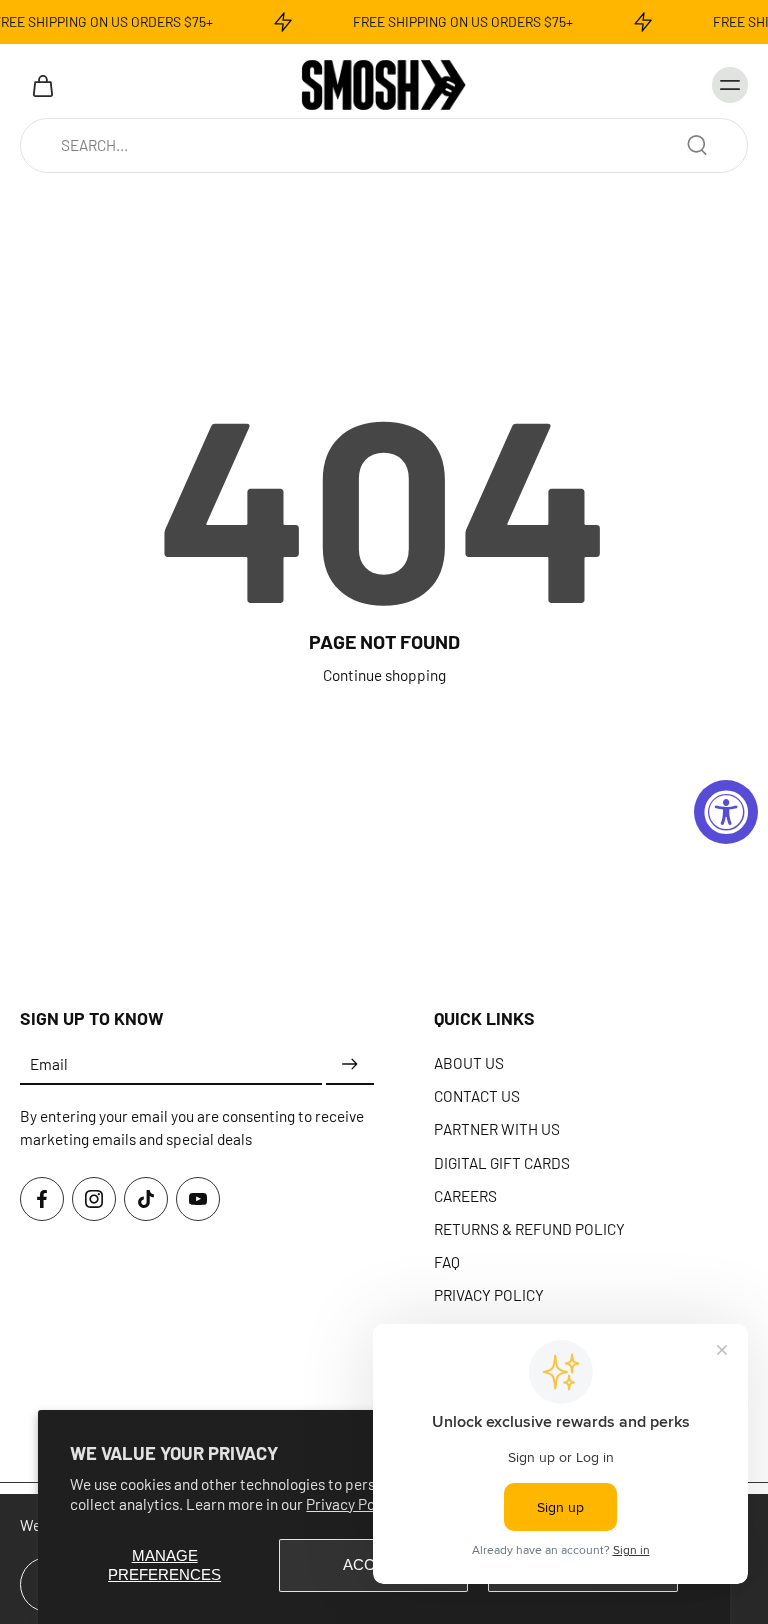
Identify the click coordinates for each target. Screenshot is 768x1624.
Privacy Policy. (353, 1504)
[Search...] (697, 145)
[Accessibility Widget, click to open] (726, 812)
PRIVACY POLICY (489, 1295)
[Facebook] (42, 1199)
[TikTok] (146, 1199)
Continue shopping (384, 675)
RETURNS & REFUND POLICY (529, 1229)
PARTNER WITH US (497, 1129)
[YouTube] (198, 1199)
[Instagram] (94, 1199)
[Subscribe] (350, 1065)
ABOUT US (469, 1063)
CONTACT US (477, 1096)
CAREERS (465, 1195)
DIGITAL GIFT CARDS (502, 1162)
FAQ (447, 1262)
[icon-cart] (42, 85)
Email (49, 1064)
